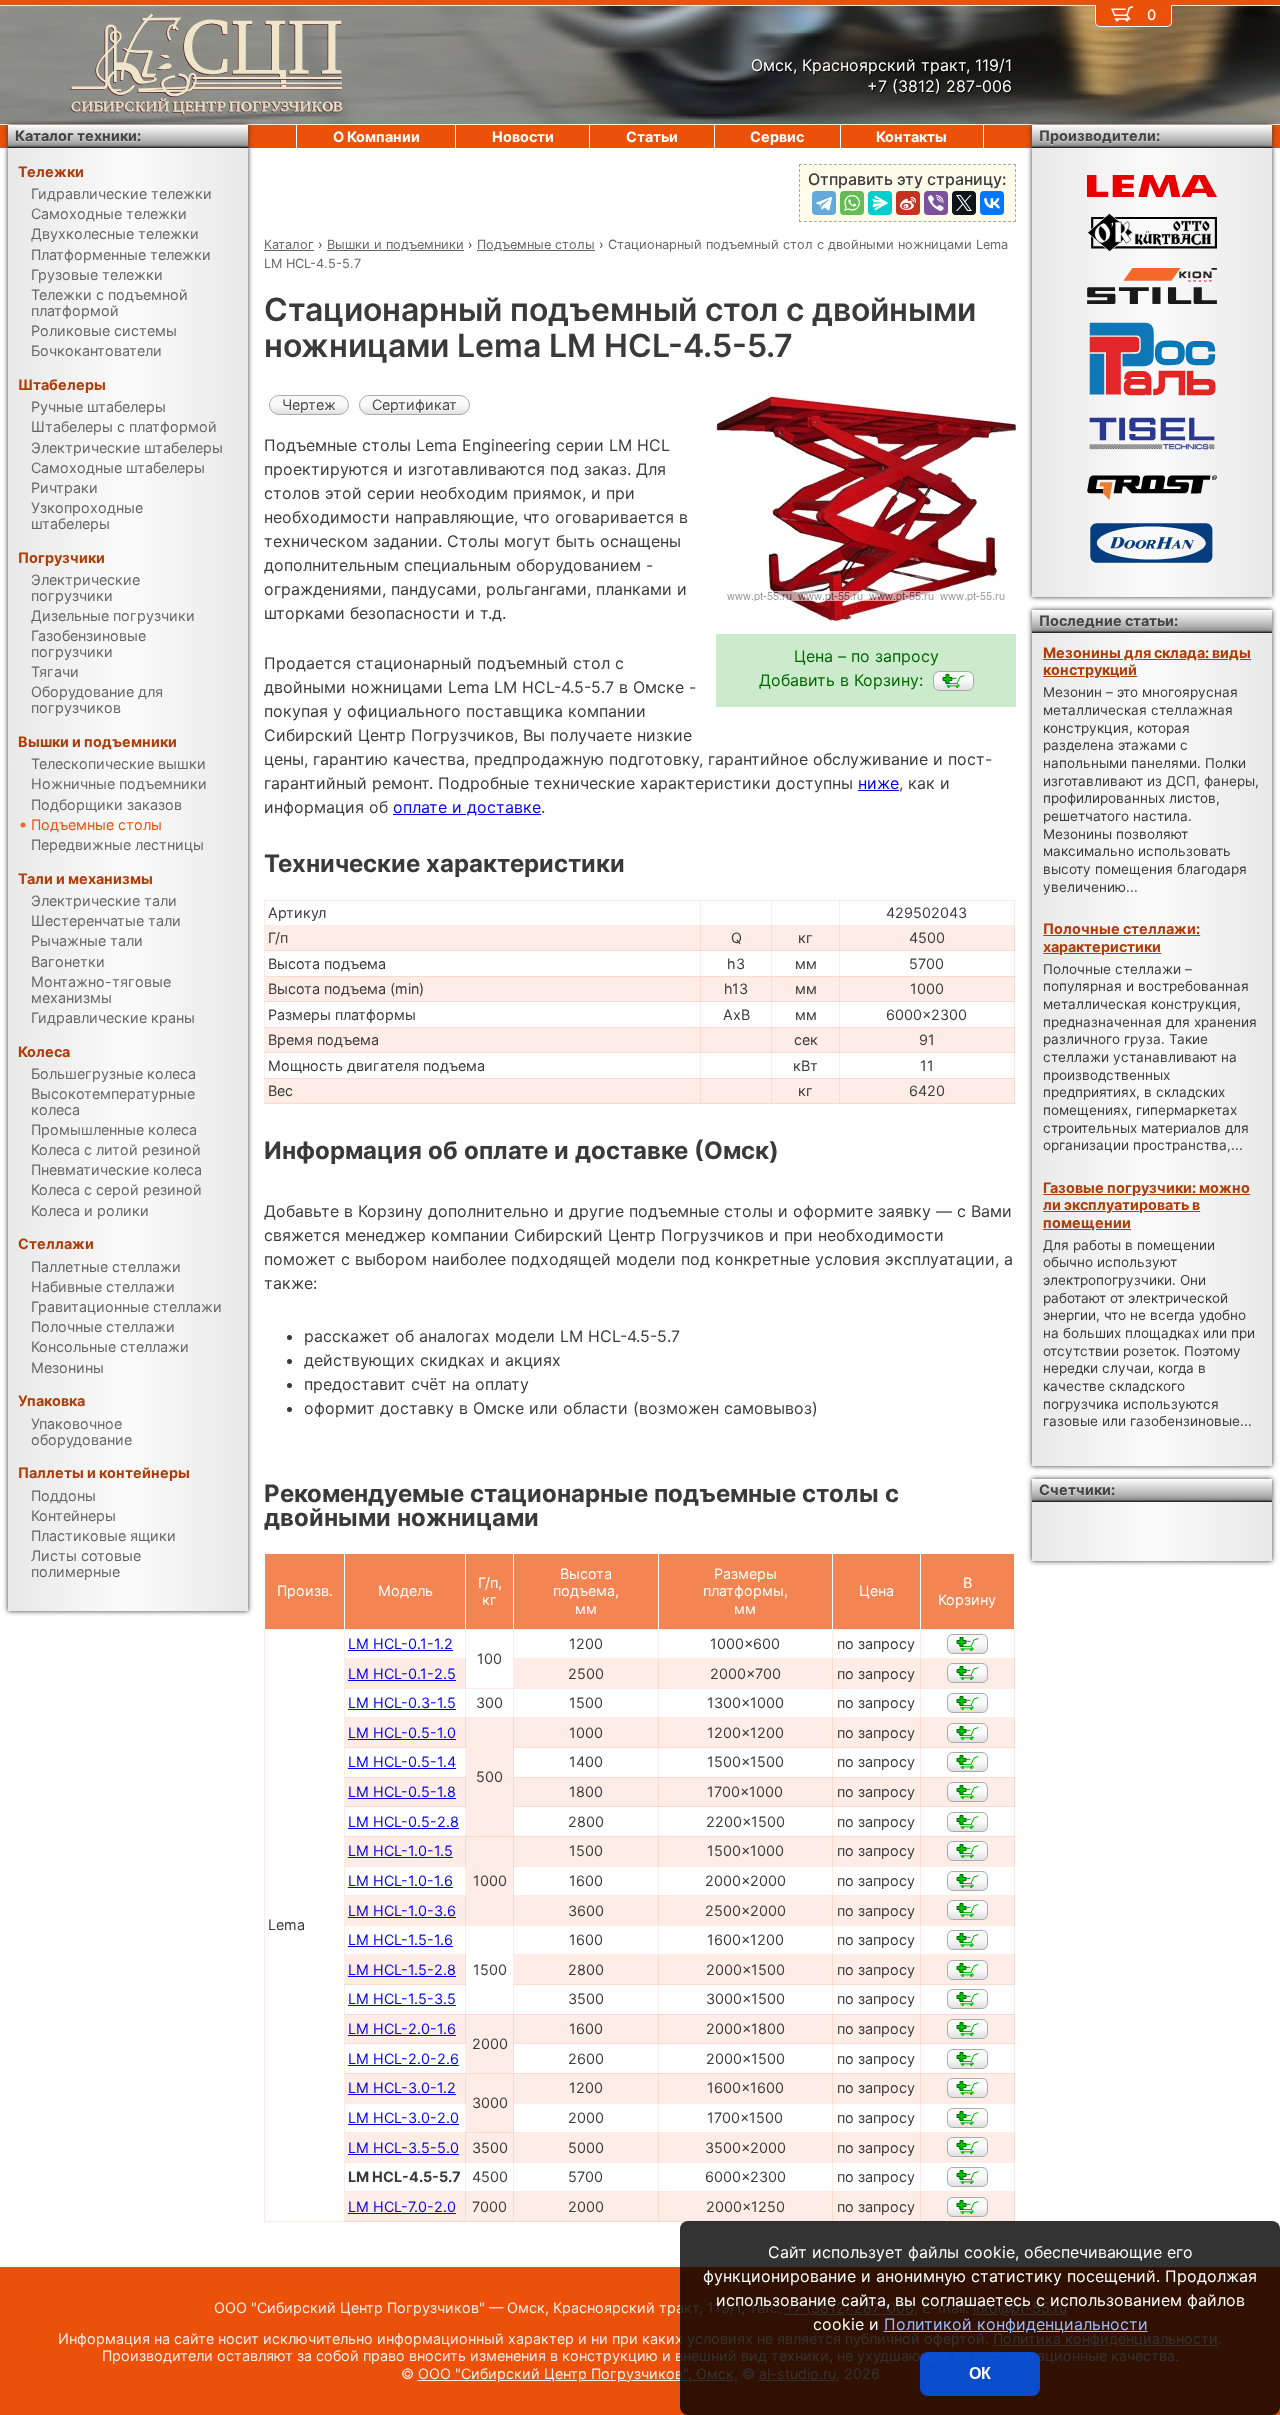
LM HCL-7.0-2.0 (402, 2206)
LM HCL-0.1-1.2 (400, 1643)
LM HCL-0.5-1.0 (402, 1732)
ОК (980, 2373)
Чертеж (309, 404)
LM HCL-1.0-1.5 (400, 1850)
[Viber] (936, 203)
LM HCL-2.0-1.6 (402, 2028)
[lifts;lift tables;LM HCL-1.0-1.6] (967, 1881)
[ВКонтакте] (992, 203)
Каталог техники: (78, 135)
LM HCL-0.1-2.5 (402, 1673)
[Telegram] (824, 203)
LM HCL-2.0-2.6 (403, 2058)
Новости (523, 136)
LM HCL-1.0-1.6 (400, 1880)
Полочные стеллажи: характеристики (1121, 937)
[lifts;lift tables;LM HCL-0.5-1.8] (967, 1792)
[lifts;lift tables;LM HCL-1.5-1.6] (967, 1940)
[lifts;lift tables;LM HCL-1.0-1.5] (967, 1851)
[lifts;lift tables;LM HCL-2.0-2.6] (967, 2059)
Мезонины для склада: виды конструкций (1147, 661)
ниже (878, 783)
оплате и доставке (467, 807)
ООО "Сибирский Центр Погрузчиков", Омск (576, 2373)
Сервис (777, 136)
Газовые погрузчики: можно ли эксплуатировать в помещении (1146, 1205)
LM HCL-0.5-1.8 (402, 1791)
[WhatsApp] (852, 203)
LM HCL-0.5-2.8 (403, 1821)
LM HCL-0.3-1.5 (402, 1702)
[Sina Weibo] (908, 203)
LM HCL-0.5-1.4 (402, 1761)
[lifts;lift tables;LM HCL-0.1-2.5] (967, 1673)
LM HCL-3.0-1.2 (402, 2087)
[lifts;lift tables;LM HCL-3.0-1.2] (967, 2088)
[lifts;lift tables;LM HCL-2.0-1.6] (967, 2029)
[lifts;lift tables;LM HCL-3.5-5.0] (967, 2147)
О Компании (376, 136)
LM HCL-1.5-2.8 (402, 1969)
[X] (964, 203)
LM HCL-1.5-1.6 (400, 1939)
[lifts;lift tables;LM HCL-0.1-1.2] (967, 1644)
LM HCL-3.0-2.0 (403, 2117)
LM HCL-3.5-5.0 (403, 2147)
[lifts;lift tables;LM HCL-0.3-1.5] (967, 1703)
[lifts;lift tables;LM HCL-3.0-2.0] (967, 2118)
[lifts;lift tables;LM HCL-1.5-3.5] (967, 1999)
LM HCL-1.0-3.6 (402, 1910)
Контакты (911, 136)
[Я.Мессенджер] (880, 203)
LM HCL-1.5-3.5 (402, 1998)
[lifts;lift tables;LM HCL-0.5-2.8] (967, 1822)
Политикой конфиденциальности (1016, 2324)
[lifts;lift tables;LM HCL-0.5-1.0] (967, 1733)
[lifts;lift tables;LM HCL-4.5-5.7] (953, 681)
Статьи (652, 136)
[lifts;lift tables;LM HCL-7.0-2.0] (967, 2207)
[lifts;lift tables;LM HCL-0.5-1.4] (967, 1762)
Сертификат (414, 404)
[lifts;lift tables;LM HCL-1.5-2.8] (967, 1970)
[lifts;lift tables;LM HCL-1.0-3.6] (967, 1910)
